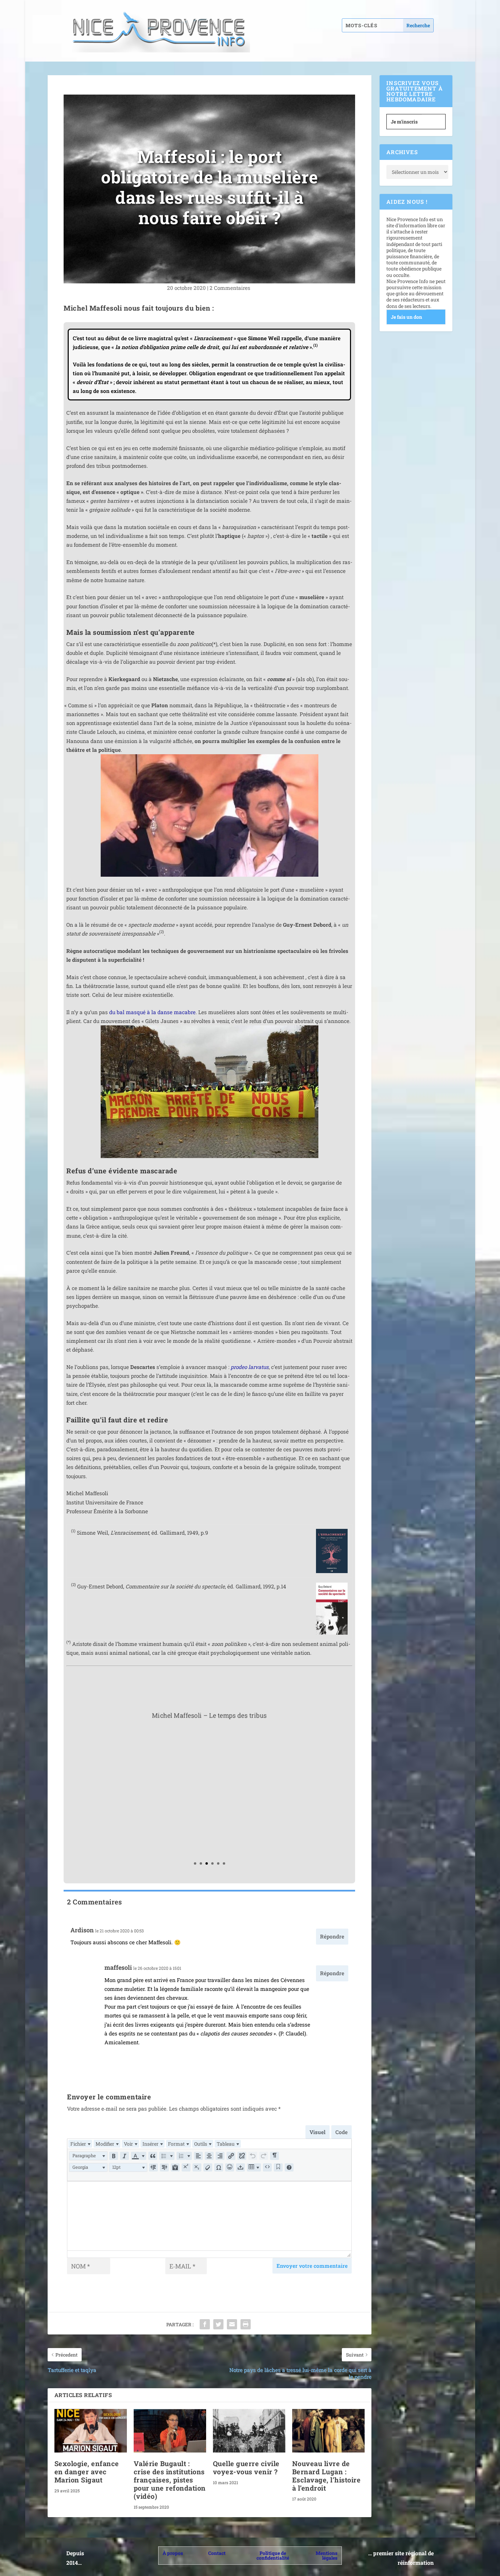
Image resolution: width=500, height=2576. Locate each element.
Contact (217, 2553)
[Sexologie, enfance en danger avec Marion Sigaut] (91, 2431)
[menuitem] (80, 2144)
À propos (173, 2553)
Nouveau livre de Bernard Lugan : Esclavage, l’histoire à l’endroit (327, 2476)
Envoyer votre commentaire (312, 2266)
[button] (88, 2156)
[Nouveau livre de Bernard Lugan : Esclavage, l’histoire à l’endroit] (328, 2431)
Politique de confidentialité (273, 2555)
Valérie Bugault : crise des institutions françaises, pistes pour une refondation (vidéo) (170, 2480)
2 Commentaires (231, 288)
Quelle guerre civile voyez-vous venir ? (246, 2467)
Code (341, 2132)
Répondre (332, 1936)
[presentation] (80, 2144)
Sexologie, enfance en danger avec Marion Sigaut (87, 2472)
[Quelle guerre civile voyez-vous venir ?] (249, 2431)
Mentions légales (327, 2555)
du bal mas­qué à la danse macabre (152, 1012)
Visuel (318, 2132)
